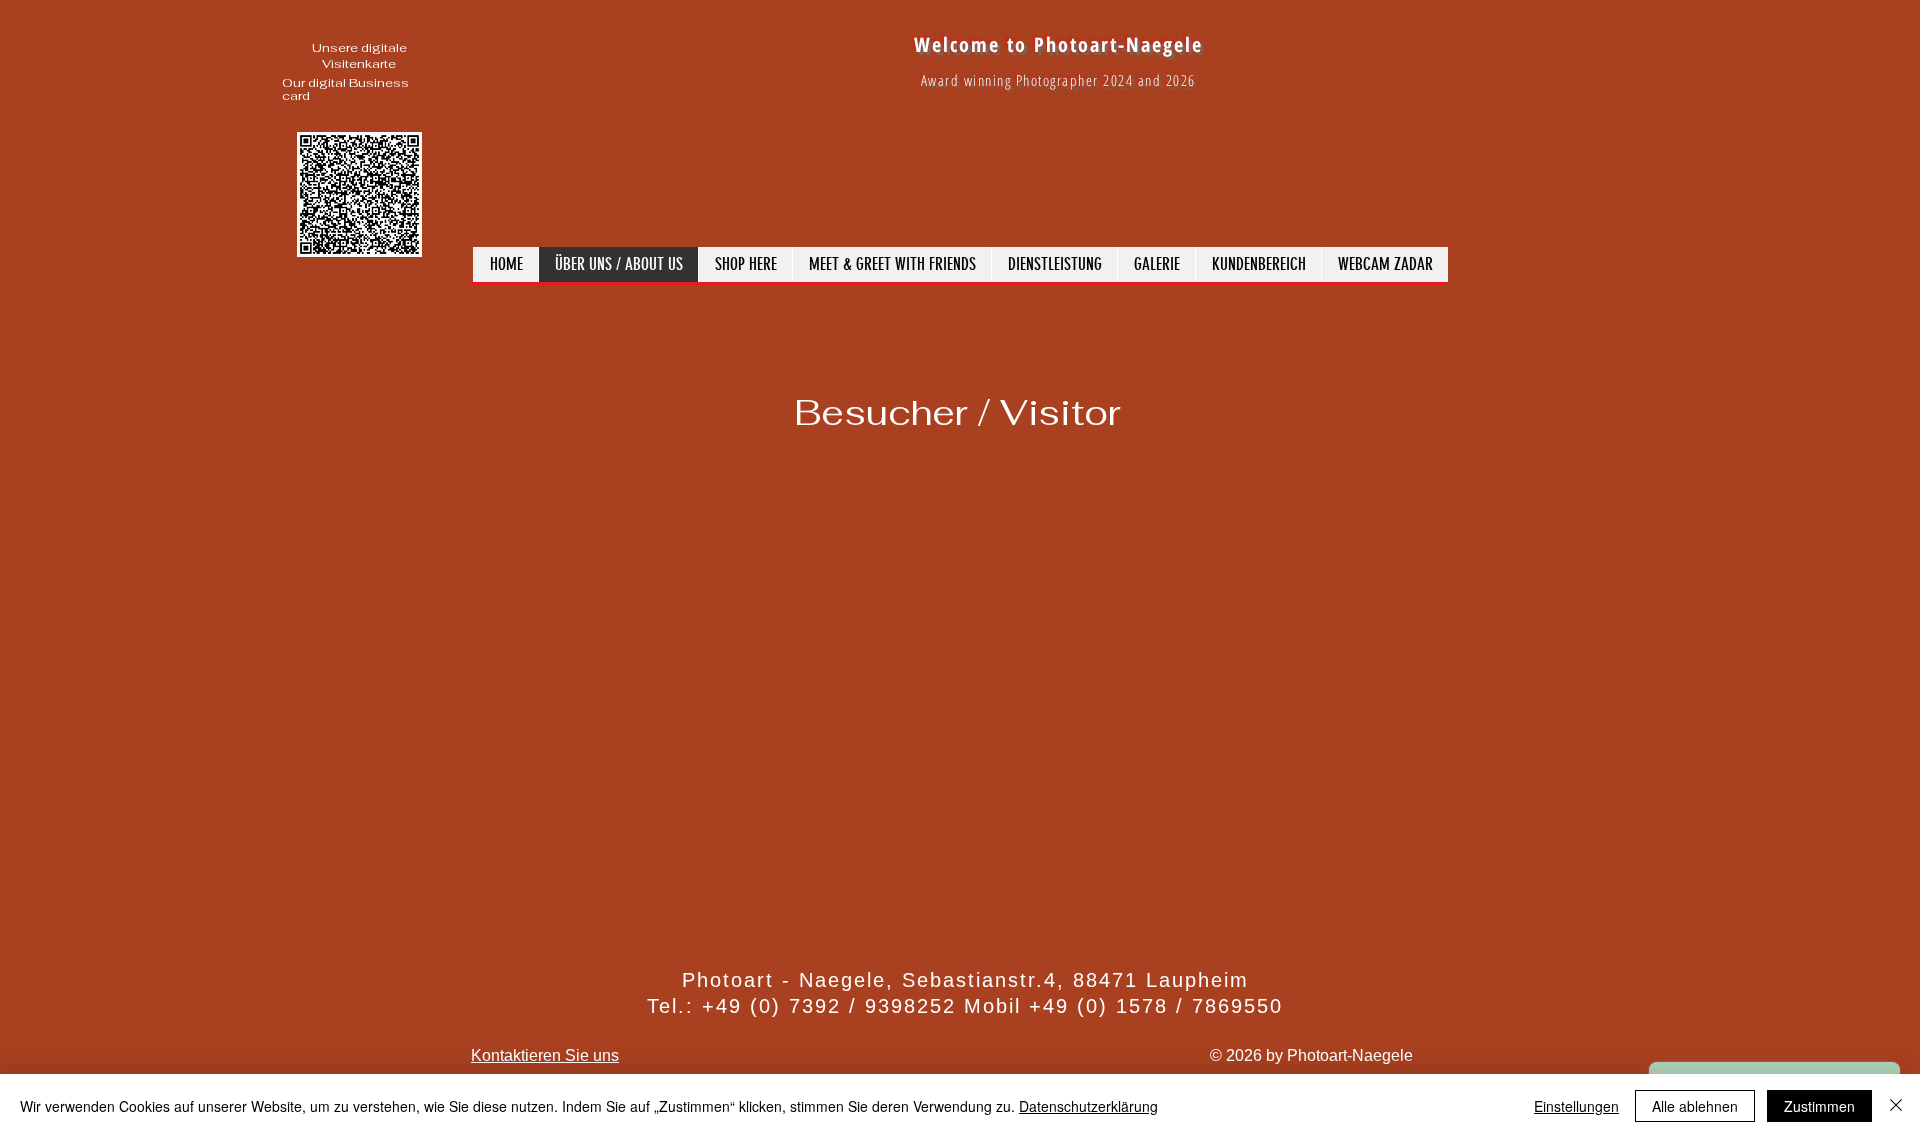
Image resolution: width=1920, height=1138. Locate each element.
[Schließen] (1896, 1106)
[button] (1156, 264)
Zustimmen (1819, 1106)
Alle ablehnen (1695, 1106)
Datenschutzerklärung (1088, 1106)
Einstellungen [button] (1576, 1106)
